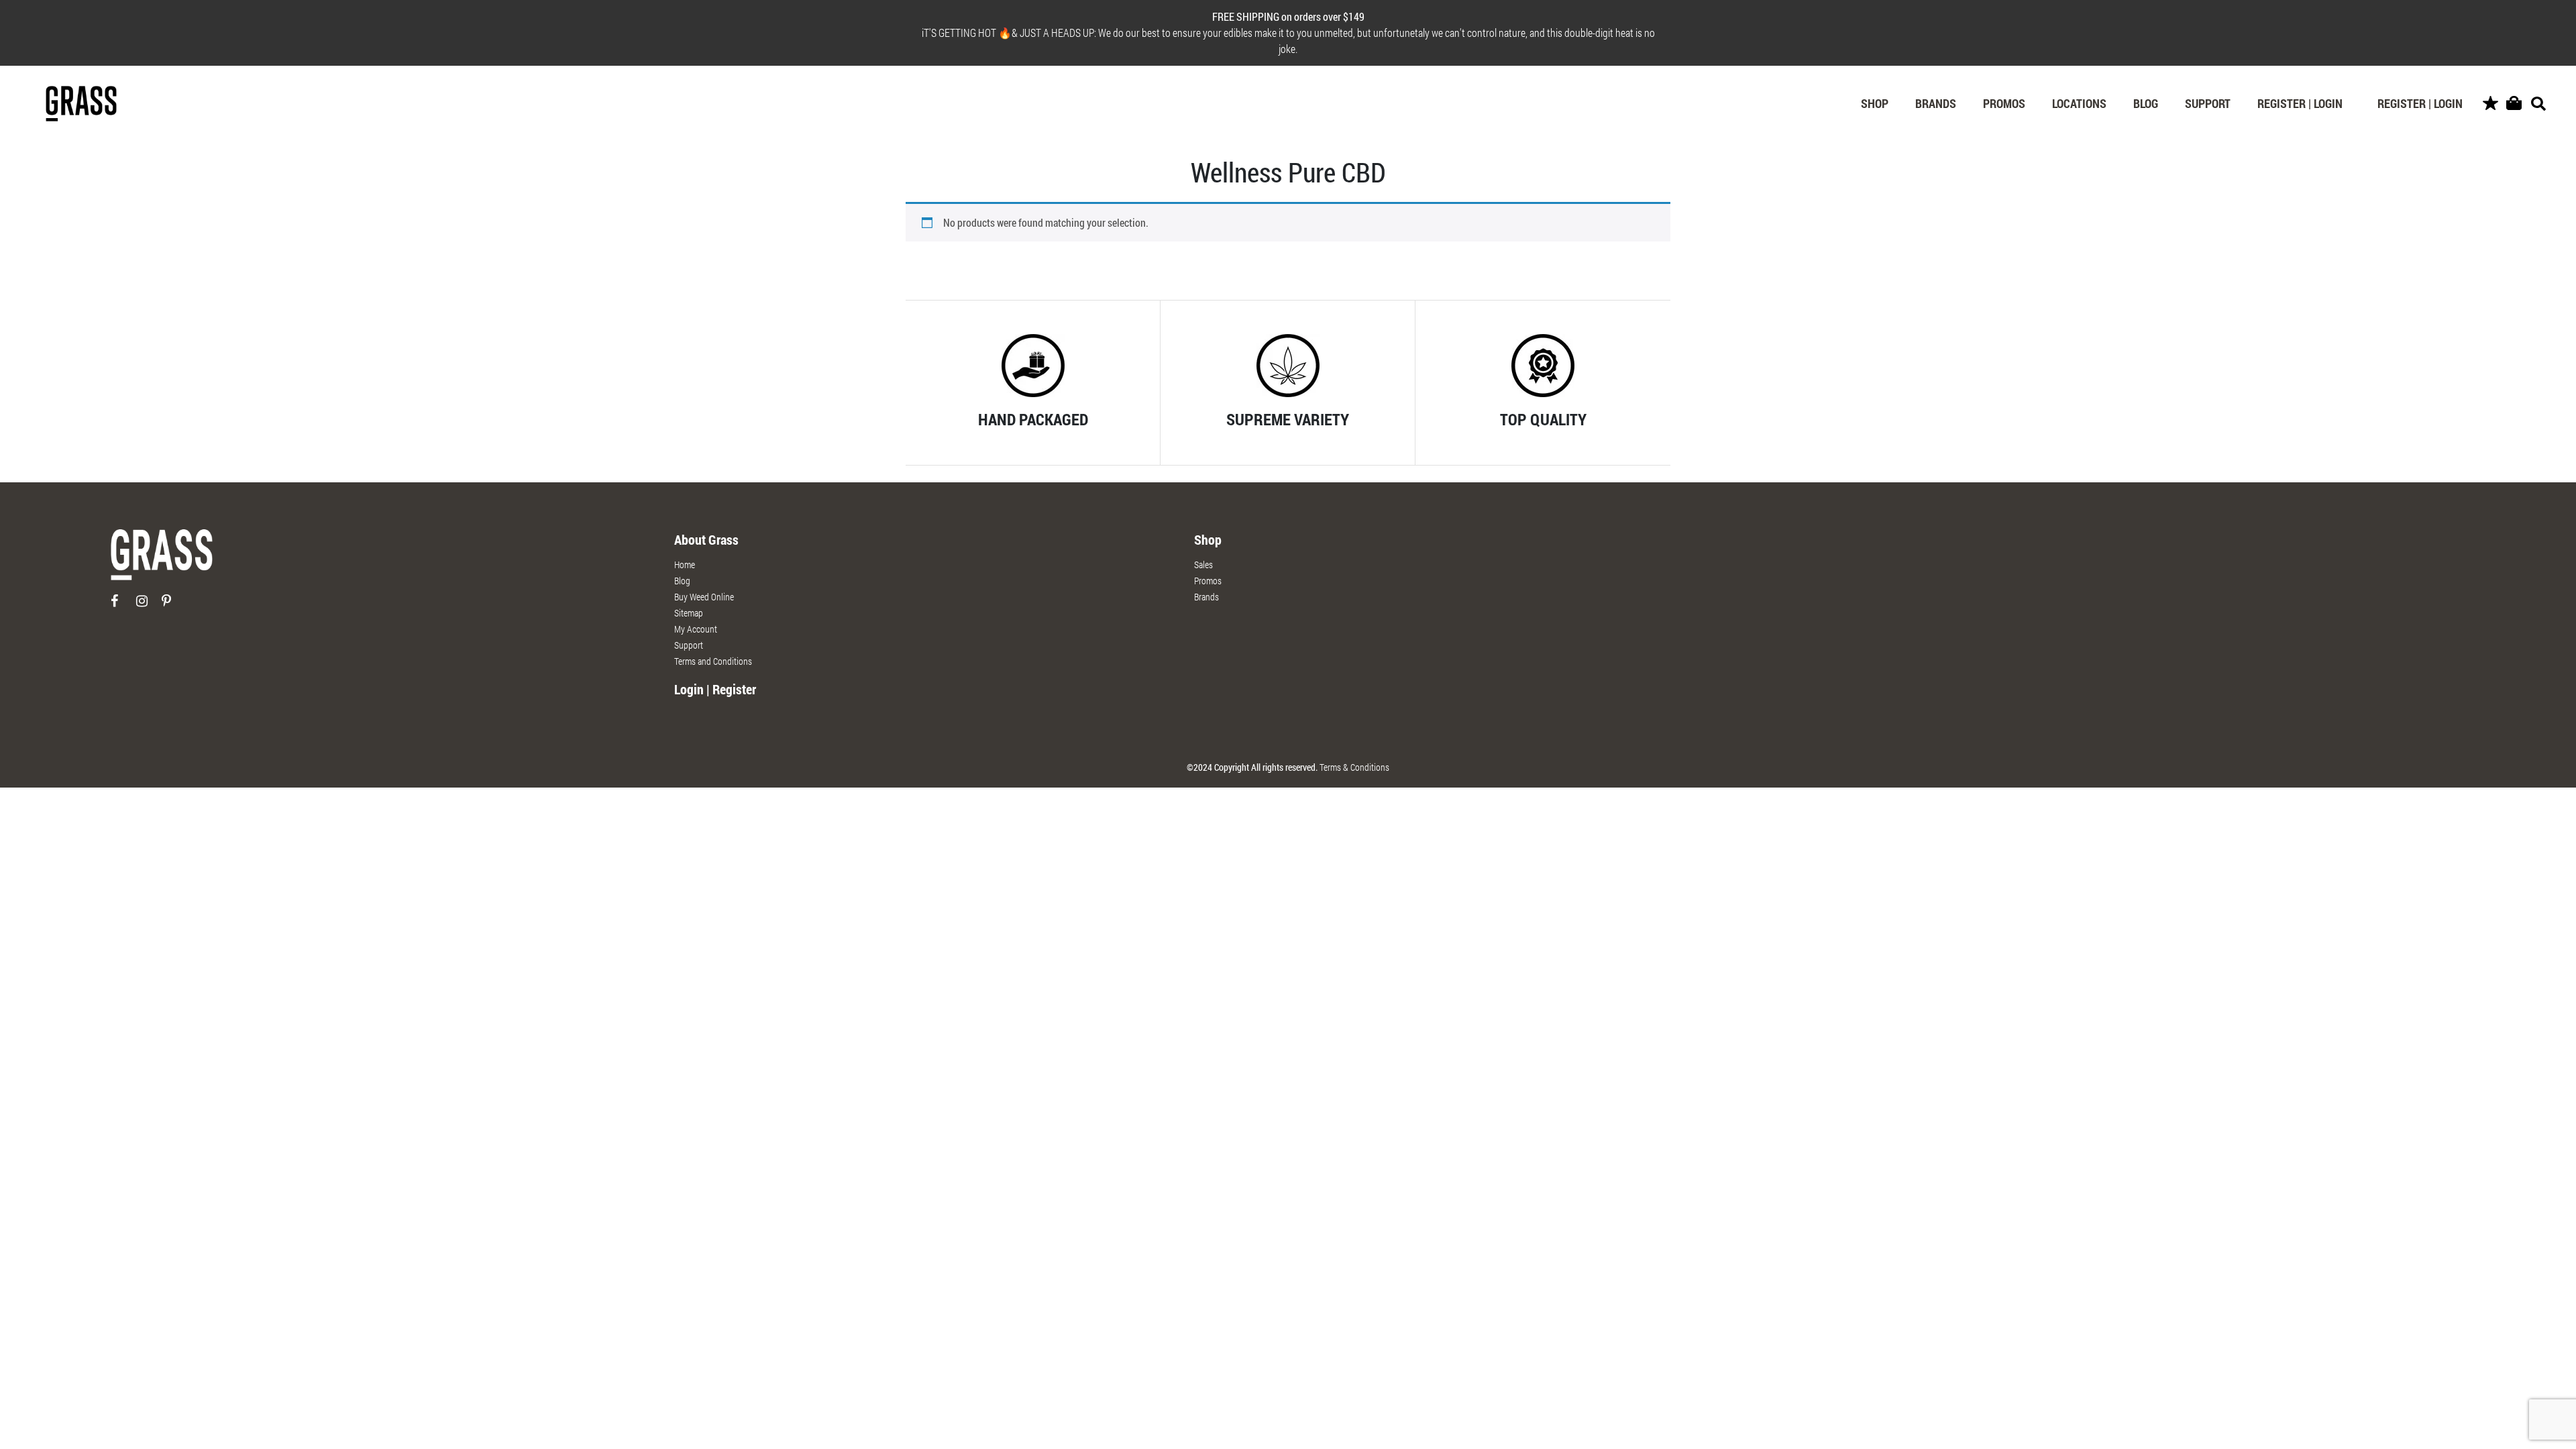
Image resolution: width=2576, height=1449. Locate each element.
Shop (1875, 103)
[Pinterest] (173, 606)
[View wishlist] (2490, 104)
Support (2208, 103)
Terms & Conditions (1354, 767)
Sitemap (689, 613)
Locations (2079, 103)
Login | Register (715, 689)
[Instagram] (148, 606)
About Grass (706, 539)
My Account (696, 629)
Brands (1936, 103)
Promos (2004, 103)
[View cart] (2514, 104)
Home (685, 565)
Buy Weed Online (704, 597)
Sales (1203, 565)
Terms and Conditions (713, 661)
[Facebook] (122, 606)
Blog (2146, 103)
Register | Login (2300, 103)
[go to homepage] (162, 560)
